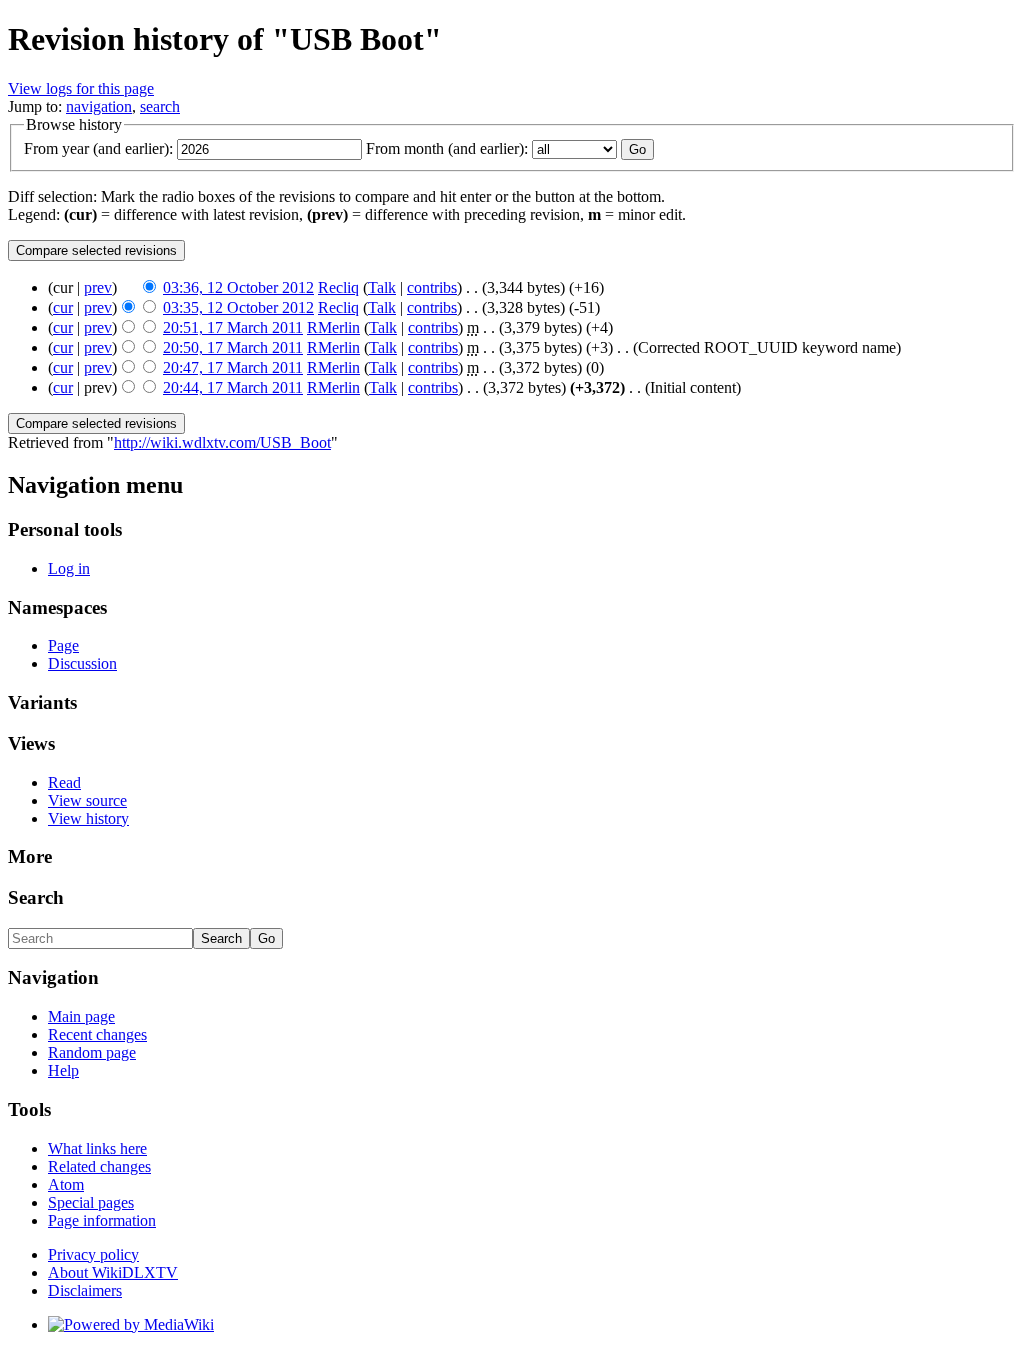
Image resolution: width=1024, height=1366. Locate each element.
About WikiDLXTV (113, 1272)
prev (98, 287)
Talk (382, 287)
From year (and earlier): (98, 148)
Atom (66, 1184)
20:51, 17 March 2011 (233, 327)
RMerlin (333, 327)
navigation (99, 106)
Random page (92, 1052)
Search (36, 897)
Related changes (99, 1166)
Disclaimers (85, 1290)
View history (88, 818)
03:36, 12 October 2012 (238, 287)
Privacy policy (93, 1254)
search (160, 106)
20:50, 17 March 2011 (233, 347)
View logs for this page (81, 88)
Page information (102, 1220)
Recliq (338, 287)
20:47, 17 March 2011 (233, 367)
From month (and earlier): (447, 148)
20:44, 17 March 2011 (233, 387)
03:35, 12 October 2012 (238, 307)
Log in (69, 568)
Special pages (91, 1202)
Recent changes (97, 1034)
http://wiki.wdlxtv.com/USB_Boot (222, 442)
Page (63, 645)
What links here (97, 1148)
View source (87, 800)
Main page (81, 1016)
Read (64, 782)
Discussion (82, 663)
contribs (432, 287)
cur (63, 307)
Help (63, 1070)
